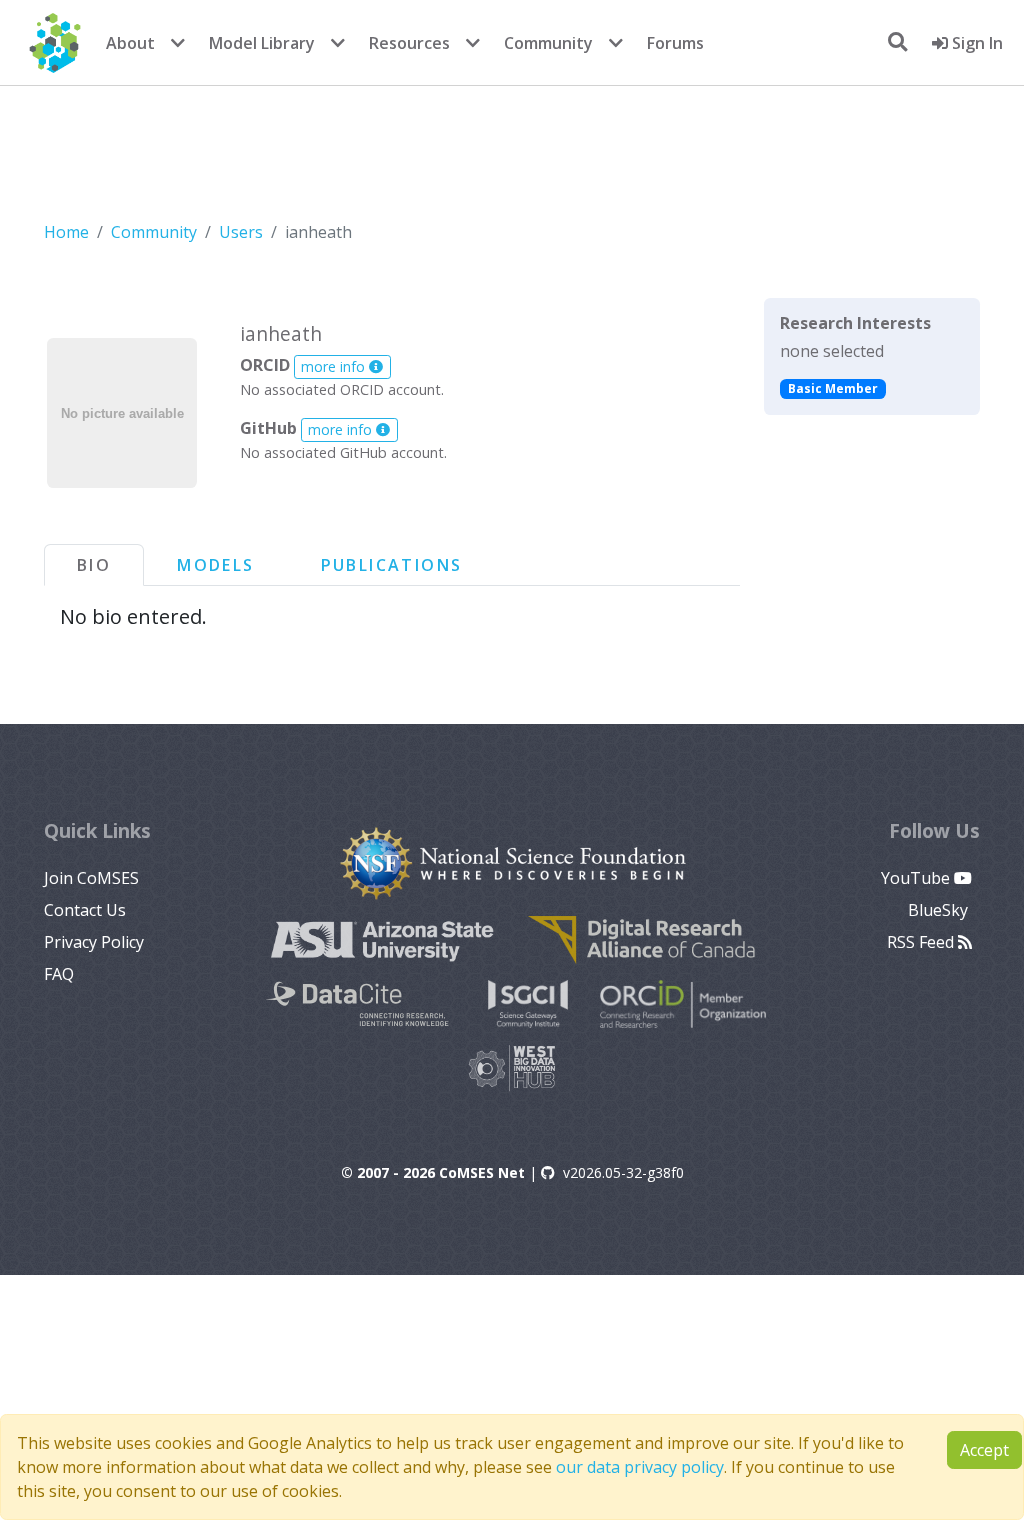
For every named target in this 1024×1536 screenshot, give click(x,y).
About (130, 43)
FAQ (59, 974)
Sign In (975, 43)
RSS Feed (922, 942)
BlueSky (940, 910)
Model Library (262, 43)
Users (241, 232)
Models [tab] (215, 565)
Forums (675, 43)
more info (335, 366)
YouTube (917, 878)
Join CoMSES (91, 878)
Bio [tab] (94, 565)
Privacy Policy (94, 942)
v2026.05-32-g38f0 (623, 1172)
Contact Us (85, 910)
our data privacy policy (640, 1467)
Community (548, 43)
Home (66, 232)
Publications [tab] (392, 565)
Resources (409, 43)
